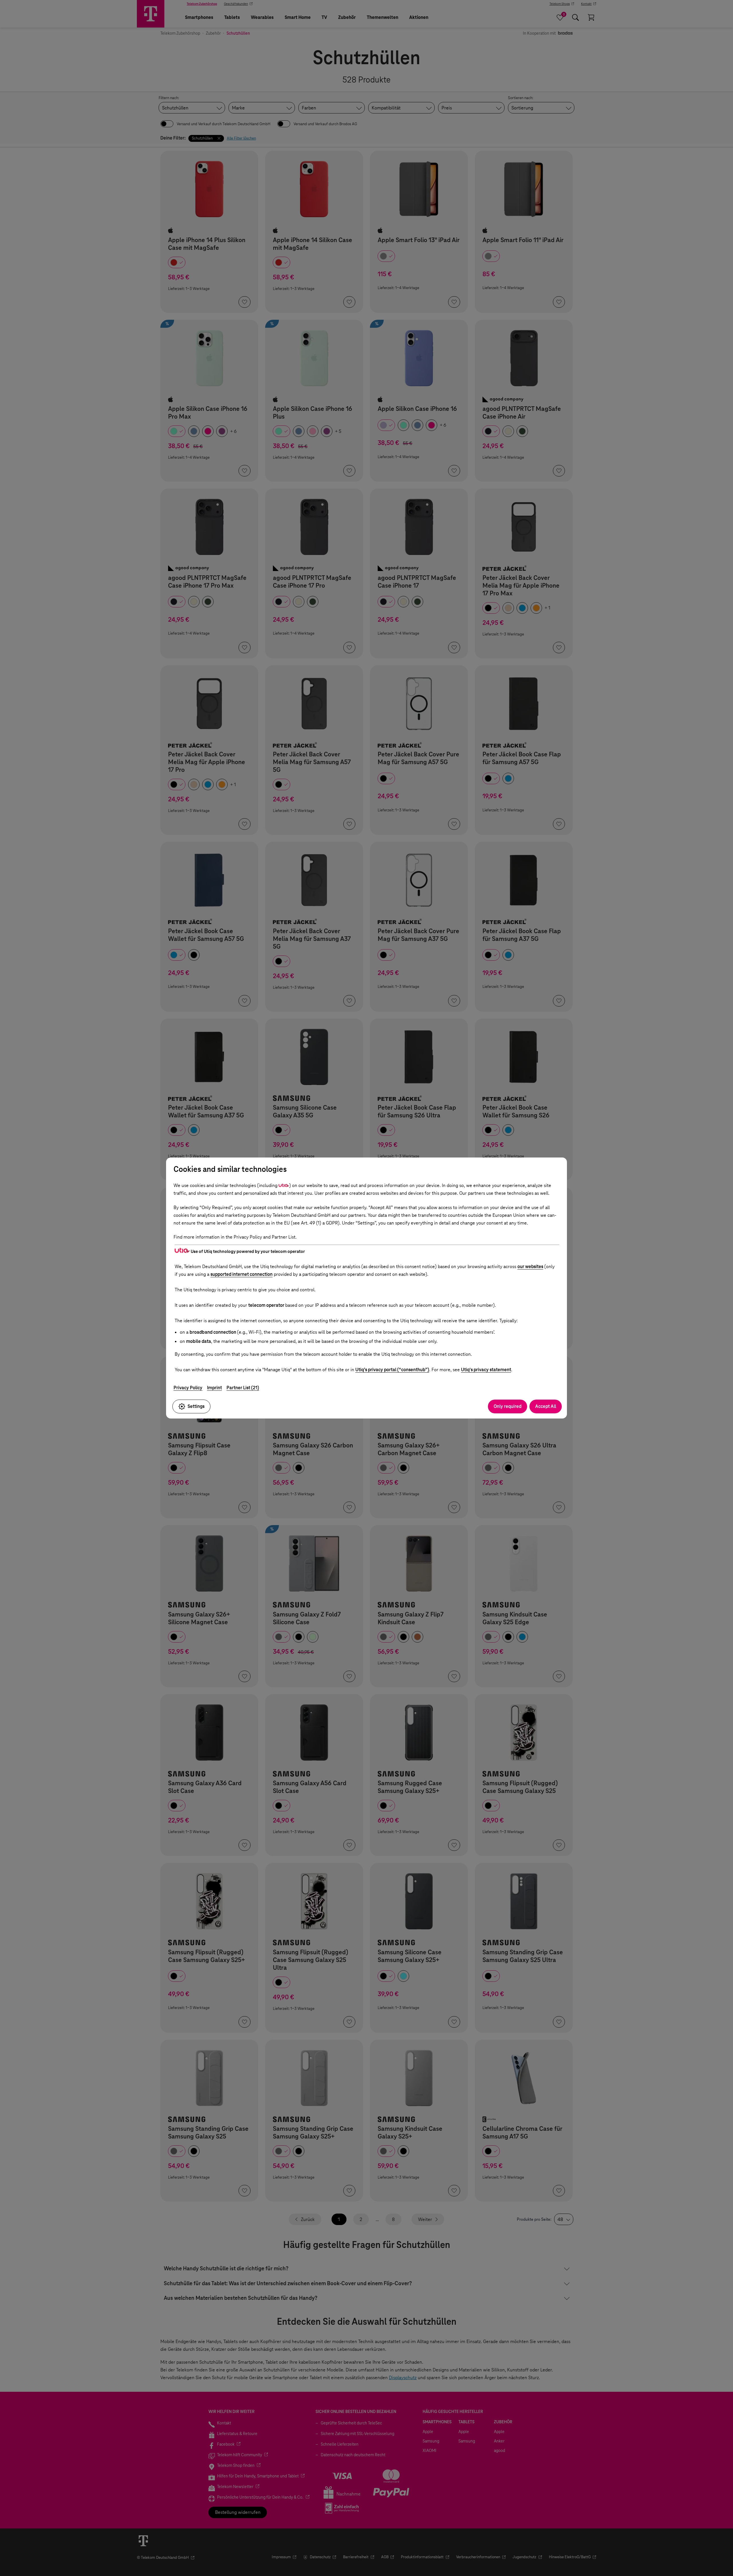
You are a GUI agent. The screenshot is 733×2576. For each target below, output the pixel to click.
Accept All (546, 1406)
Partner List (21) (243, 1388)
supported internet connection (242, 1274)
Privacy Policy (188, 1388)
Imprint (214, 1388)
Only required (508, 1406)
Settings (196, 1406)
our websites (530, 1267)
